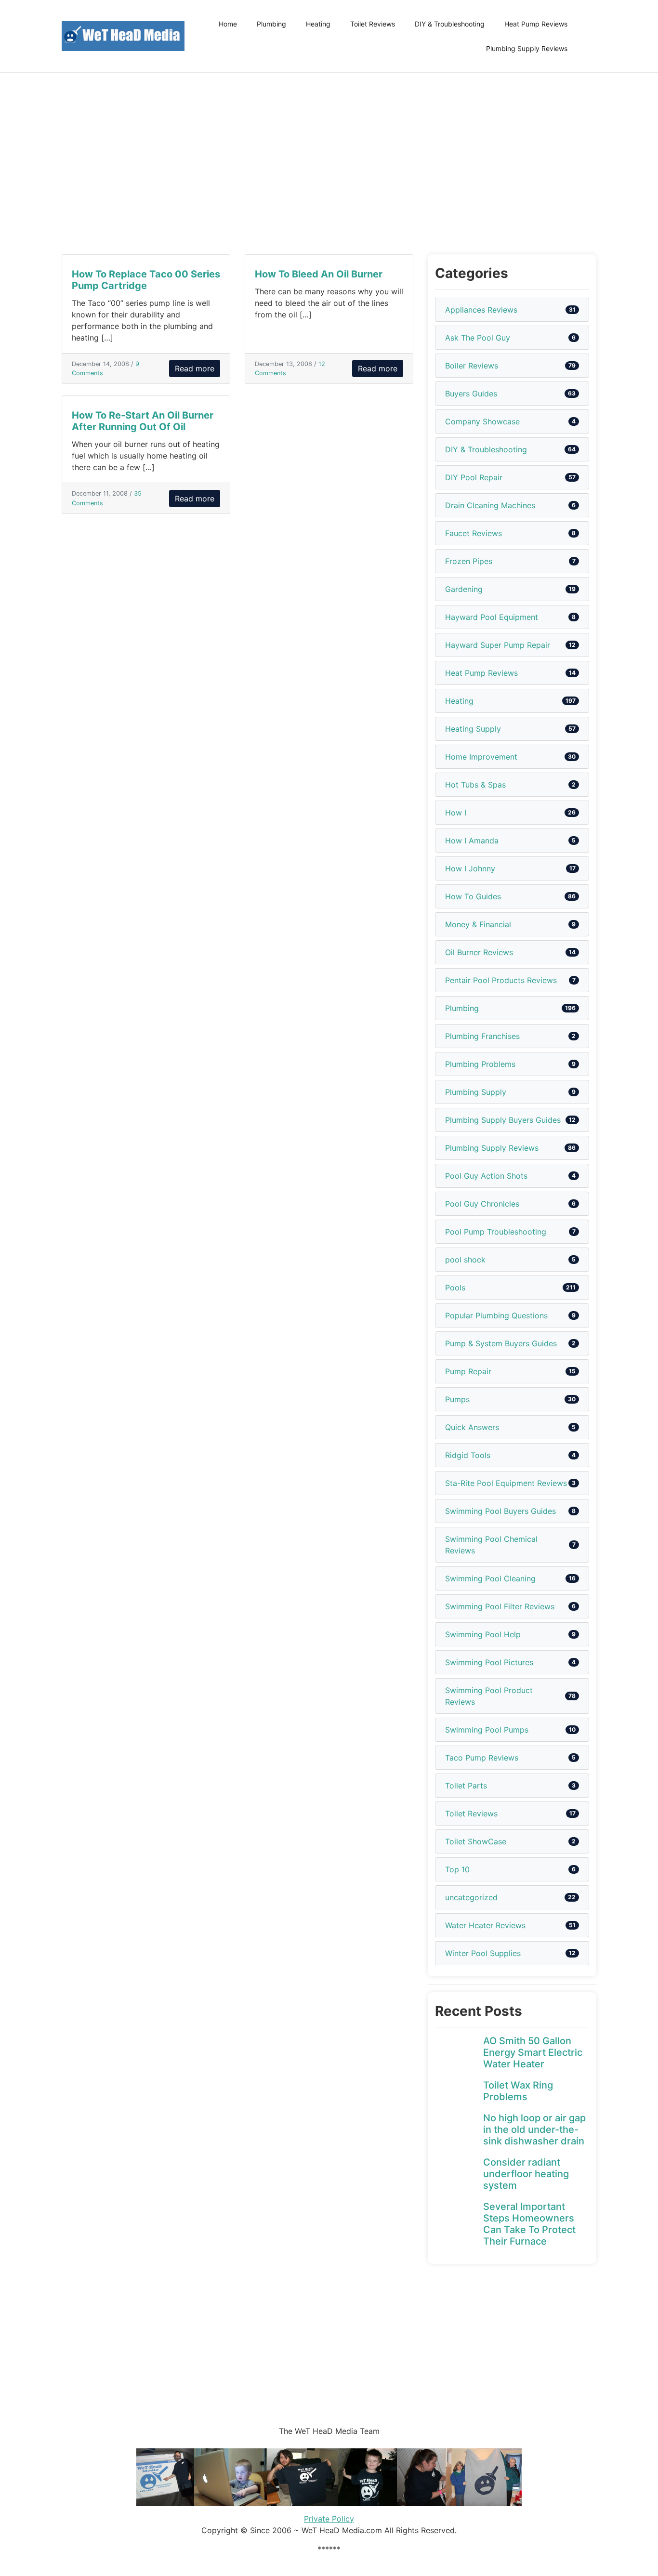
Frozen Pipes (469, 561)
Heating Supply (473, 729)
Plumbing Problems (480, 1064)
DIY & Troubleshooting (450, 24)
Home (228, 24)
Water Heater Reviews (485, 1925)
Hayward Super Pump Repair (498, 645)
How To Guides (473, 896)
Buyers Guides (471, 394)
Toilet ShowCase (476, 1841)
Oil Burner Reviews (479, 952)
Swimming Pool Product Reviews (489, 1696)
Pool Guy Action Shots (486, 1176)
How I (456, 813)
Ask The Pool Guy (478, 338)
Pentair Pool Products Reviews (501, 980)
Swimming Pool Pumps (487, 1730)
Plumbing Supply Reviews (527, 48)
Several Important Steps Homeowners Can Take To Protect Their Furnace (529, 2224)
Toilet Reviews (373, 24)
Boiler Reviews (472, 366)
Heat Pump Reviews (536, 24)
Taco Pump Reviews (482, 1758)
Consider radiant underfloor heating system (526, 2174)
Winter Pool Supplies (483, 1953)
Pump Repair (468, 1371)
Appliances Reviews (481, 310)
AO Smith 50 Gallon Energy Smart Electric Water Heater (533, 2052)
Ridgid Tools (468, 1455)
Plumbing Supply (476, 1092)
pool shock (465, 1260)
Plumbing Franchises (482, 1036)
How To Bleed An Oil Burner (319, 274)
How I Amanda (472, 841)
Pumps (457, 1399)
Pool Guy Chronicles (482, 1204)
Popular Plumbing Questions (496, 1315)
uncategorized (471, 1897)
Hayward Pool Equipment (492, 617)
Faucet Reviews (474, 533)
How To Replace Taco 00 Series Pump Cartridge (146, 280)
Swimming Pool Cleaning (490, 1578)
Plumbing (271, 24)
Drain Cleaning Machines (490, 505)
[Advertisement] (329, 164)
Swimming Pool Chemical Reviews (491, 1545)
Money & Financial (478, 924)
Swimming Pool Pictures (489, 1662)
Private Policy (329, 2519)
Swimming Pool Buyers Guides (500, 1511)
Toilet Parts (466, 1786)
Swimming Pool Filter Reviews (500, 1606)
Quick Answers (472, 1427)
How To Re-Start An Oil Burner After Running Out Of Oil (143, 421)
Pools (455, 1288)
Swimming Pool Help (483, 1634)
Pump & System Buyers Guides (501, 1343)
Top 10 (457, 1869)
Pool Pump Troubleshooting (496, 1232)
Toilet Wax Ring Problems (518, 2091)
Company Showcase (482, 421)
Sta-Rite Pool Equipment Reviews (506, 1483)
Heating (318, 24)
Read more (195, 368)
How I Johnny (470, 868)
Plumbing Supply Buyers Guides (503, 1120)
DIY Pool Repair (474, 477)
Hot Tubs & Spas (475, 785)
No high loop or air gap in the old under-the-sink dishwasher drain (534, 2129)
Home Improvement (481, 757)
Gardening (464, 589)
